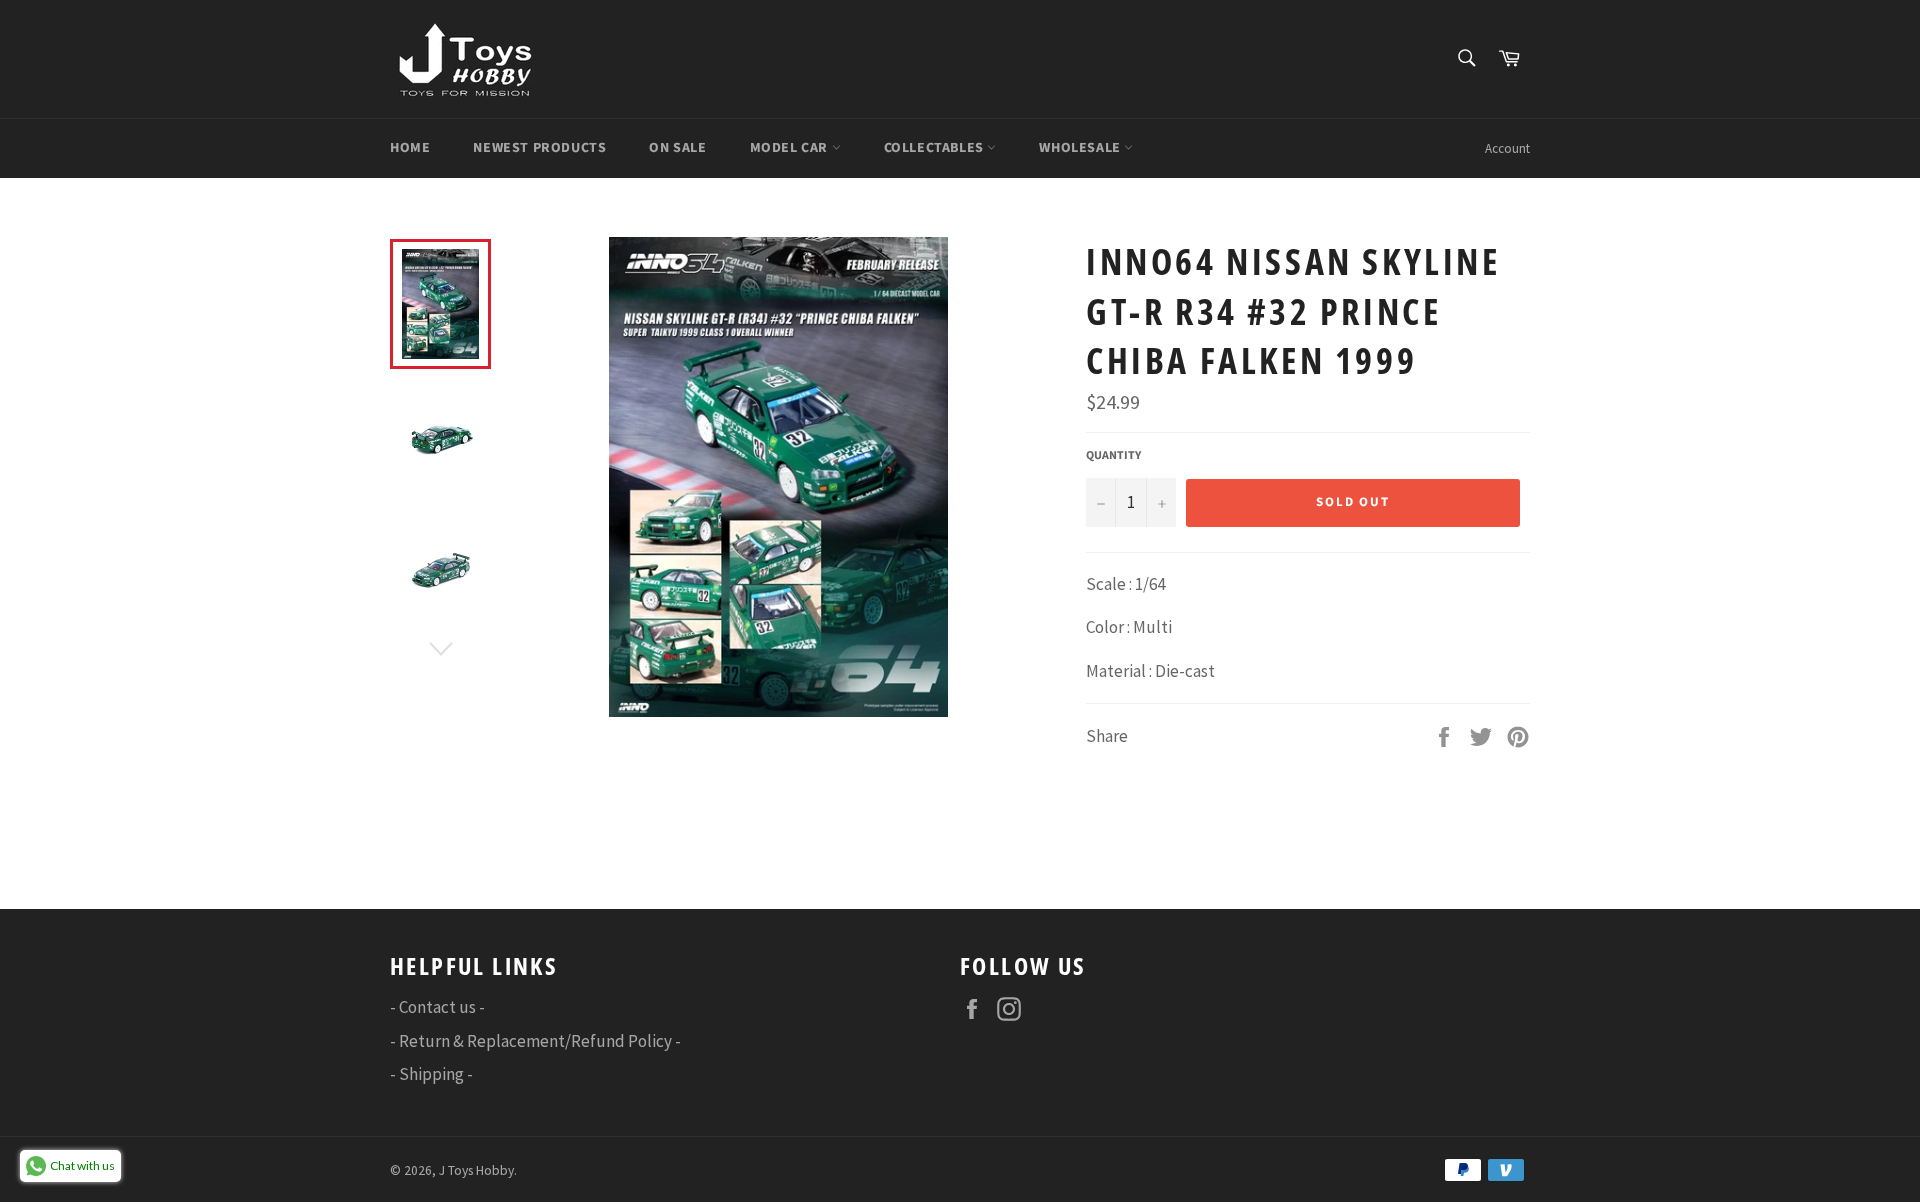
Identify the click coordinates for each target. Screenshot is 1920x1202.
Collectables (936, 148)
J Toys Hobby (476, 1170)
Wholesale (1081, 148)
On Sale (677, 148)
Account (1507, 148)
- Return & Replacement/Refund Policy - (535, 1041)
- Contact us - (437, 1007)
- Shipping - (431, 1074)
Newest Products (539, 148)
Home (410, 148)
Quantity (1113, 456)
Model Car (791, 148)
